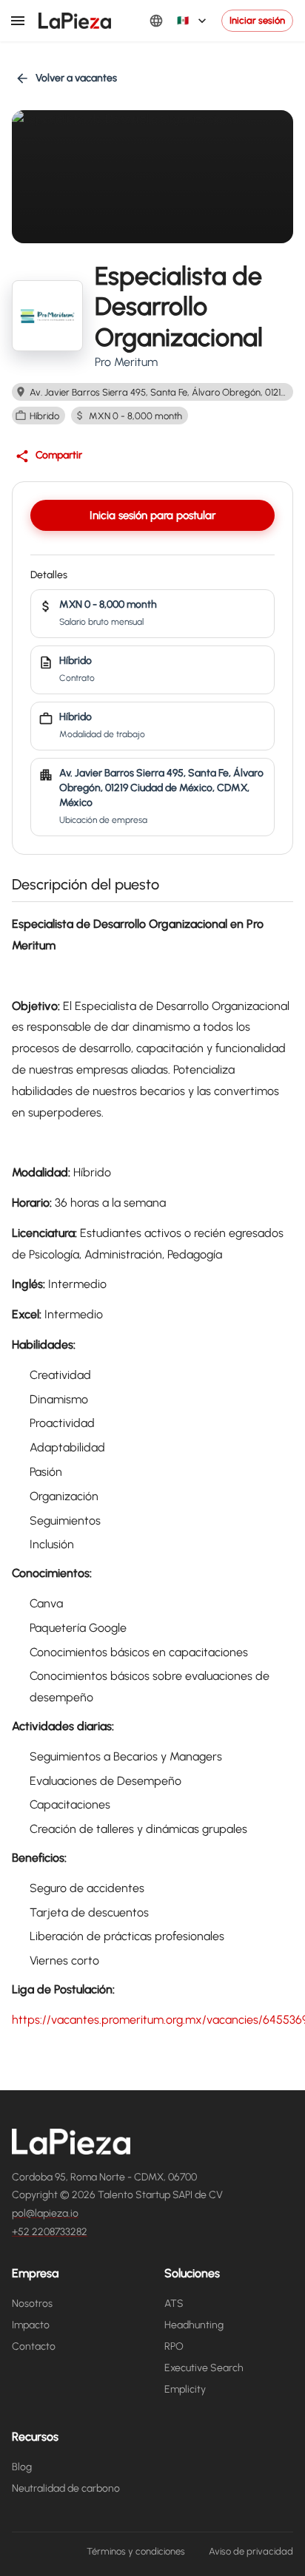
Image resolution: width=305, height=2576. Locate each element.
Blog (22, 2467)
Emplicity (185, 2389)
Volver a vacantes (76, 78)
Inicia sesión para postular (152, 515)
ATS (174, 2304)
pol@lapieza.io (45, 2213)
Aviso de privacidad (251, 2551)
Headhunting (194, 2325)
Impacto (31, 2325)
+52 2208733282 (50, 2232)
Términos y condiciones (136, 2551)
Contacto (34, 2346)
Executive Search (204, 2368)
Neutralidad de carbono (66, 2488)
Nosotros (32, 2304)
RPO (174, 2346)
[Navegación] (18, 21)
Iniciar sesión (257, 20)
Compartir (59, 455)
